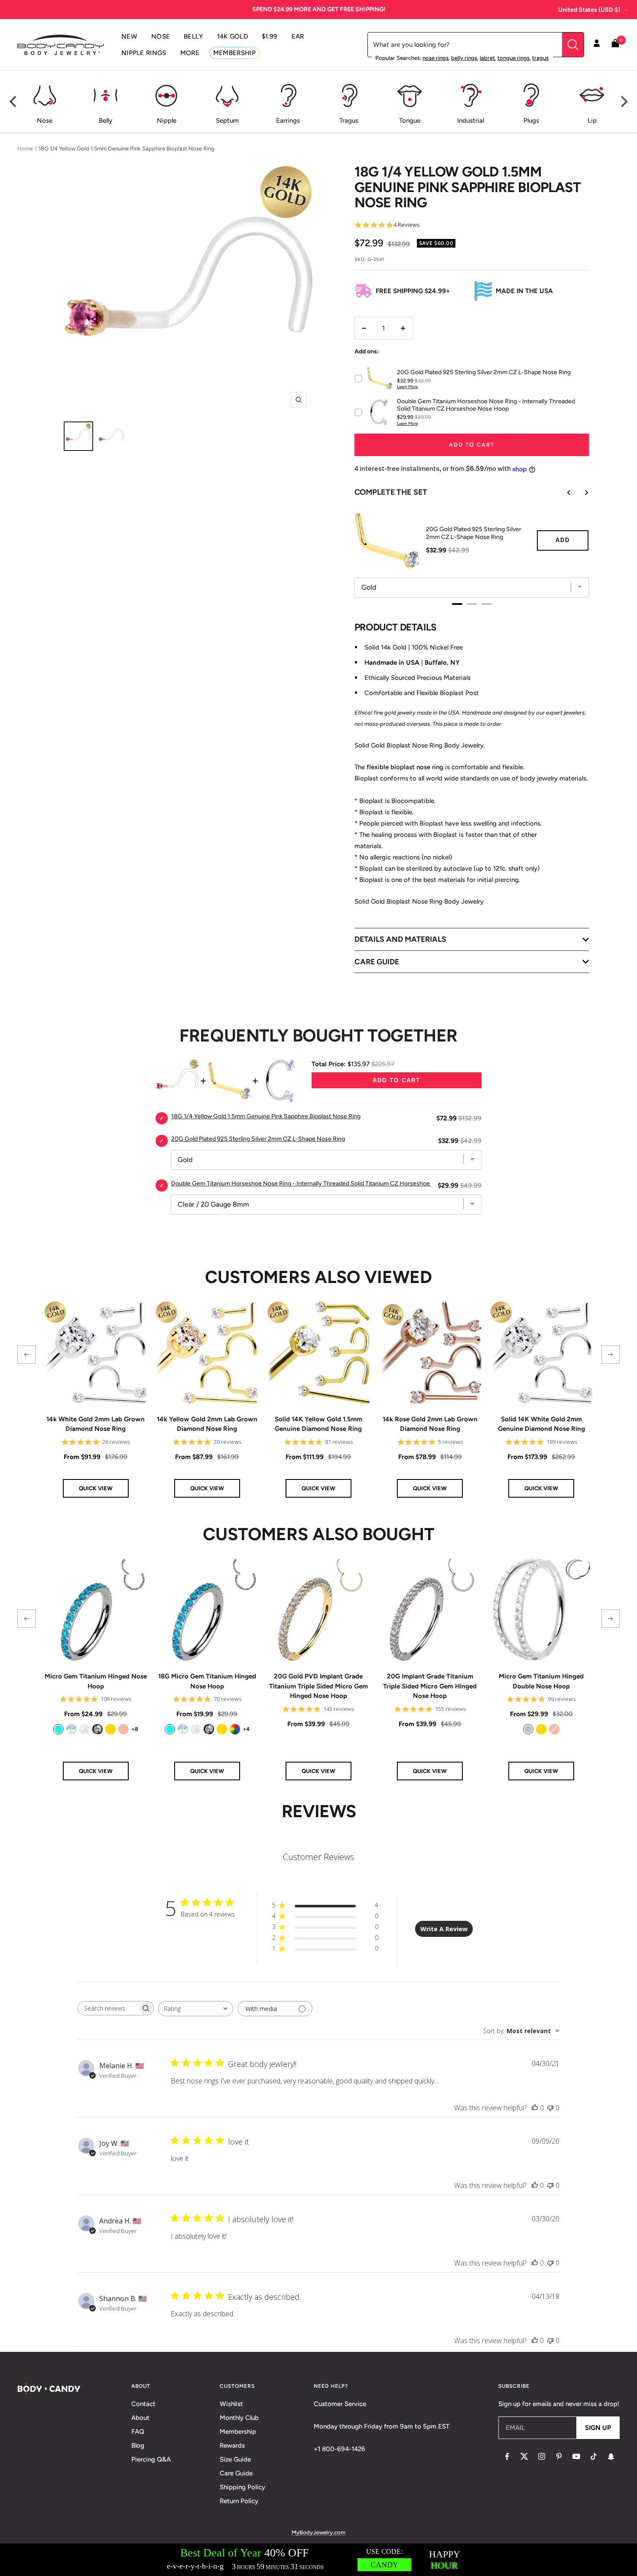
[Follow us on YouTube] (576, 2456)
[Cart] (615, 45)
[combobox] (196, 2009)
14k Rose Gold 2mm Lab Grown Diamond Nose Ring (430, 1424)
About (140, 2418)
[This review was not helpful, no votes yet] (550, 2108)
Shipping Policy (242, 2487)
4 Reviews (407, 225)
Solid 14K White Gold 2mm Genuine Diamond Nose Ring (541, 1424)
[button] (26, 1355)
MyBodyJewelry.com (318, 2532)
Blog (138, 2445)
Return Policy (239, 2501)
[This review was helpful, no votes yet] (535, 2108)
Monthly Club (239, 2418)
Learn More (407, 387)
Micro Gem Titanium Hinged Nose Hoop (96, 1681)
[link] (58, 1729)
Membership (238, 2432)
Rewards (232, 2445)
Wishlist (231, 2404)
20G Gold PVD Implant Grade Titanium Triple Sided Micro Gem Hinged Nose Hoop (318, 1686)
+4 (246, 1729)
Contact (143, 2404)
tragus (540, 58)
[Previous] (14, 102)
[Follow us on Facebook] (507, 2456)
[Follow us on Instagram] (542, 2456)
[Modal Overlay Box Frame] (318, 2560)
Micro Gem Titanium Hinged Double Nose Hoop (541, 1681)
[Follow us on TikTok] (594, 2456)
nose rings (435, 58)
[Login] (597, 45)
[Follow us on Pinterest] (559, 2456)
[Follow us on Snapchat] (611, 2456)
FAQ (138, 2432)
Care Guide (236, 2473)
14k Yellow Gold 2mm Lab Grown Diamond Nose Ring (207, 1424)
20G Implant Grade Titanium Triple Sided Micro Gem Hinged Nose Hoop (430, 1686)
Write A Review (444, 1929)
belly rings (464, 58)
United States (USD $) (589, 10)
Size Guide (235, 2459)
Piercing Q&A (151, 2459)
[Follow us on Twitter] (524, 2456)
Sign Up (598, 2428)
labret (487, 58)
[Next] (623, 102)
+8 (135, 1729)
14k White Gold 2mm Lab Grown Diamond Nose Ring (96, 1424)
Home (25, 149)
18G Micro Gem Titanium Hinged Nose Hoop (207, 1681)
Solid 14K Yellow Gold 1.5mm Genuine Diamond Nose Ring (318, 1424)
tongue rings (513, 58)
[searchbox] (108, 2008)
